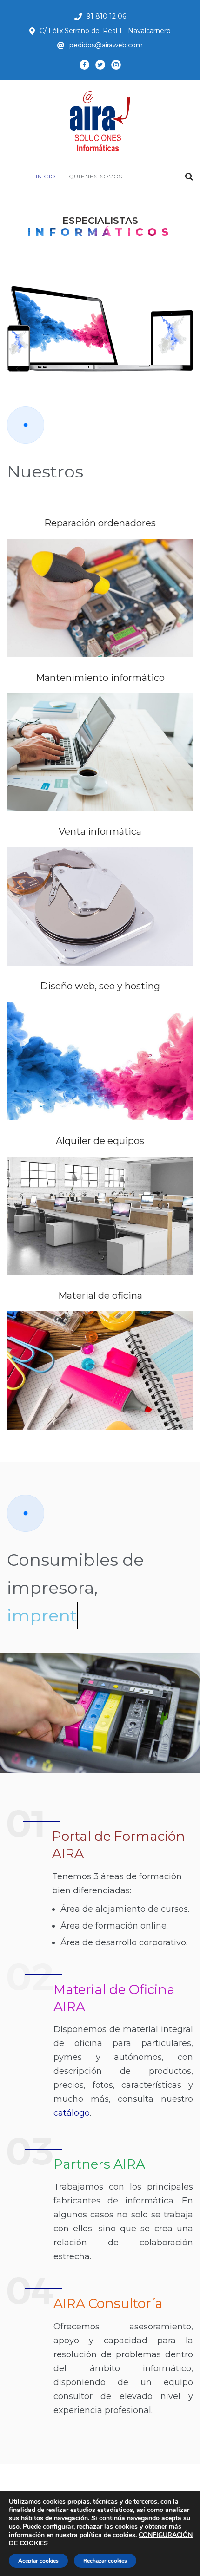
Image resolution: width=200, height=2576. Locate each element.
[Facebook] (84, 65)
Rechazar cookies (105, 2561)
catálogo (72, 2113)
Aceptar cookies (38, 2561)
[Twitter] (100, 65)
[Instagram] (116, 65)
